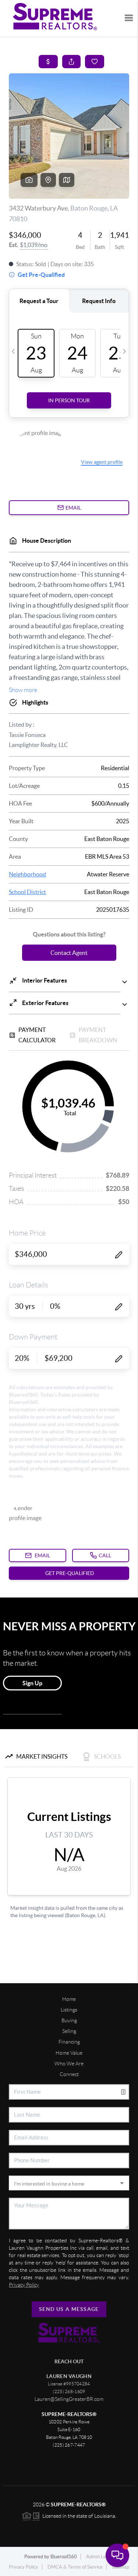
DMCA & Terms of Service (75, 2567)
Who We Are (69, 2064)
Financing (69, 2042)
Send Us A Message (69, 2309)
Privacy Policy (24, 2567)
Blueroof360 (64, 2557)
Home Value (69, 2053)
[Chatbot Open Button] (117, 2555)
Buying (69, 2020)
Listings (69, 2010)
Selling (69, 2031)
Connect (69, 2074)
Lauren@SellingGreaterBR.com (69, 2399)
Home (69, 1999)
